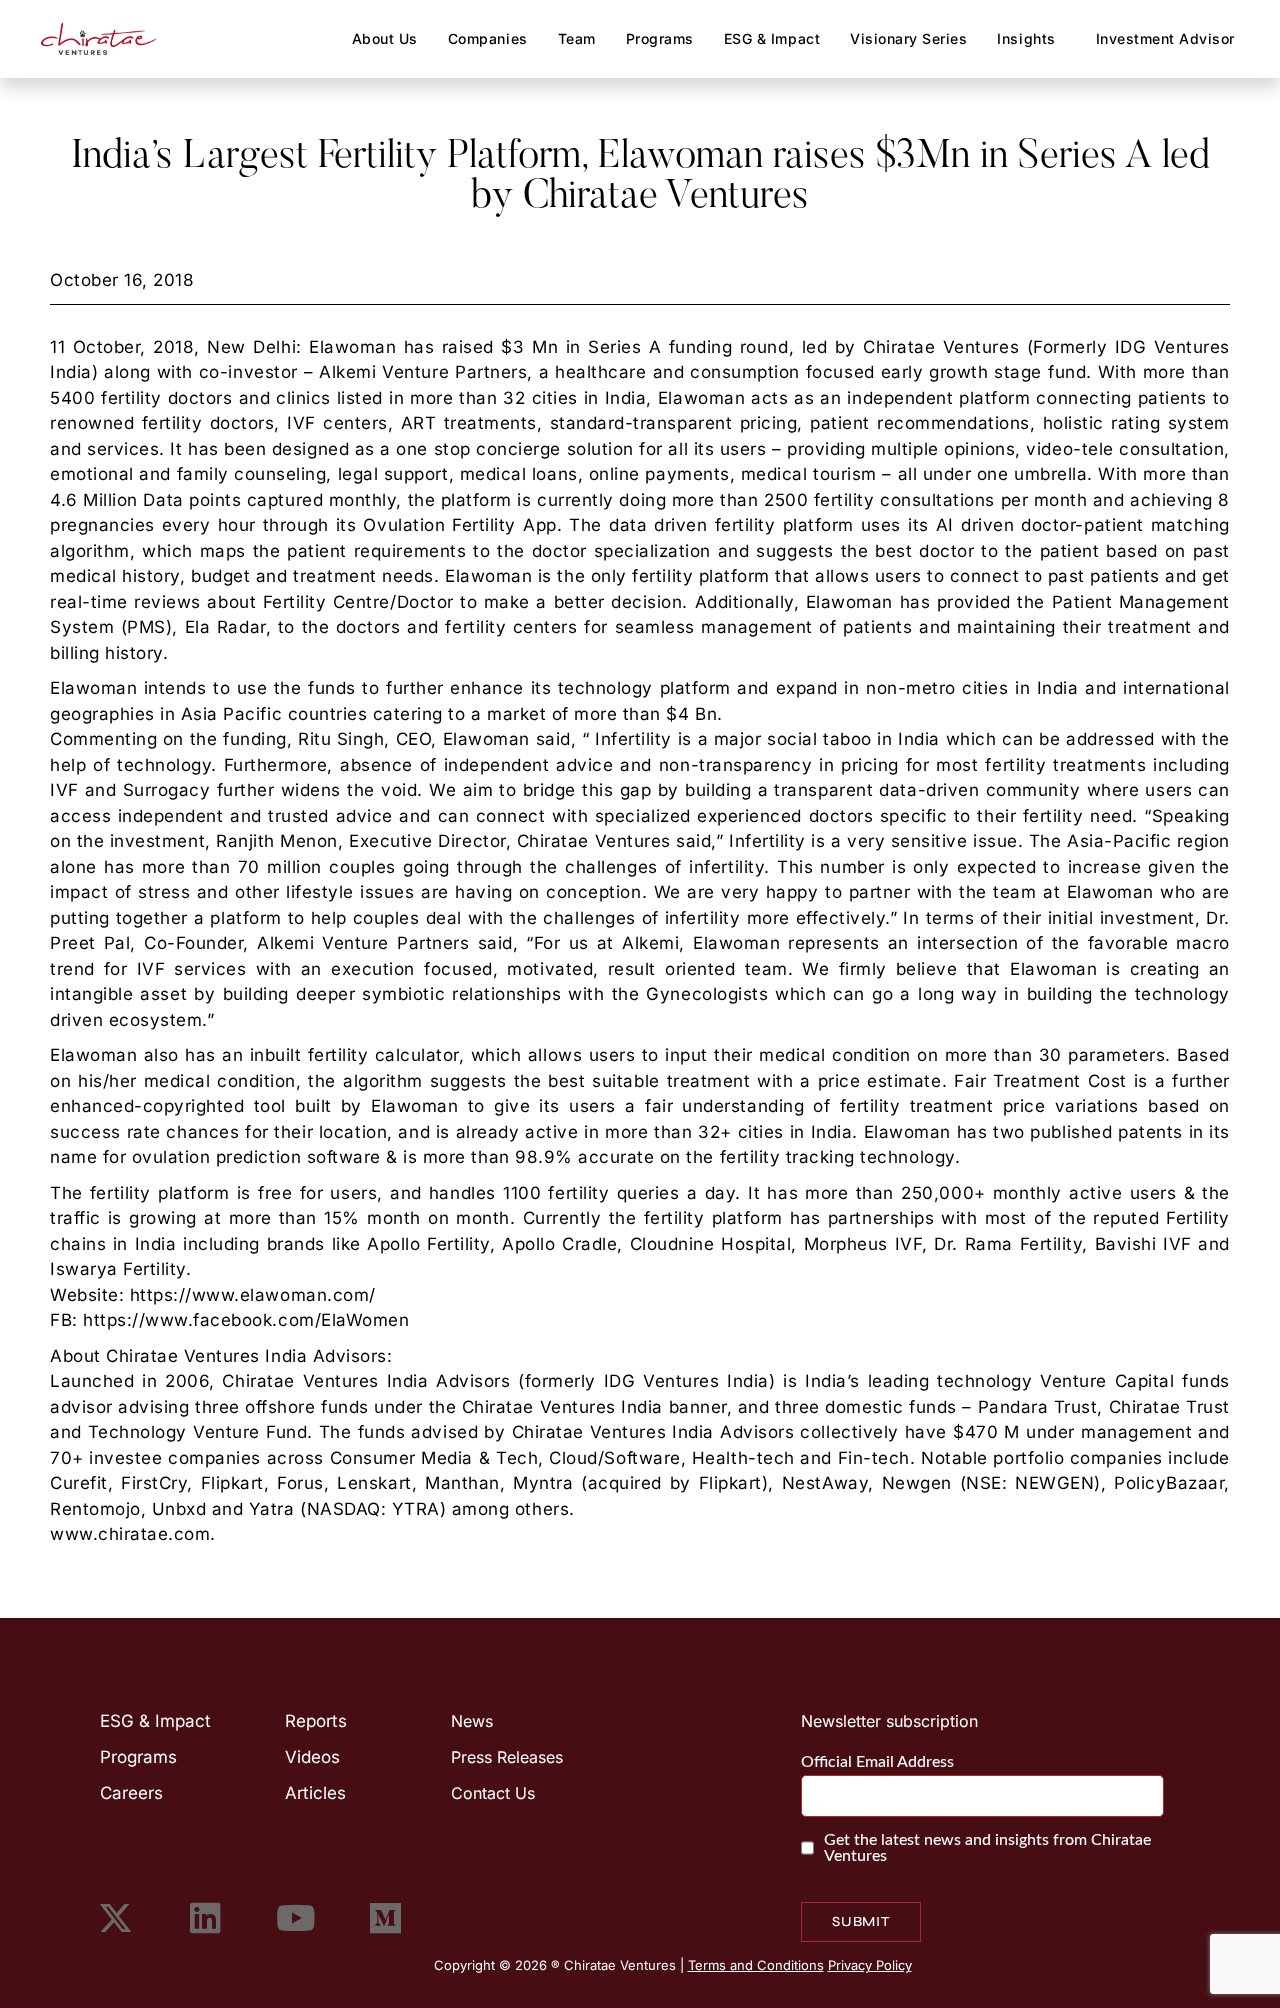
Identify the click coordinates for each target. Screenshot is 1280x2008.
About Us (385, 38)
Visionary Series (908, 38)
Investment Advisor (1165, 38)
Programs (660, 38)
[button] (1031, 39)
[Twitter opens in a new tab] (115, 1917)
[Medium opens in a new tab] (385, 1917)
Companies (488, 38)
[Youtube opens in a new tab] (295, 1917)
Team (577, 38)
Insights (1026, 38)
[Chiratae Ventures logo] (99, 39)
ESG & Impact (772, 38)
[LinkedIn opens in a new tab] (205, 1917)
